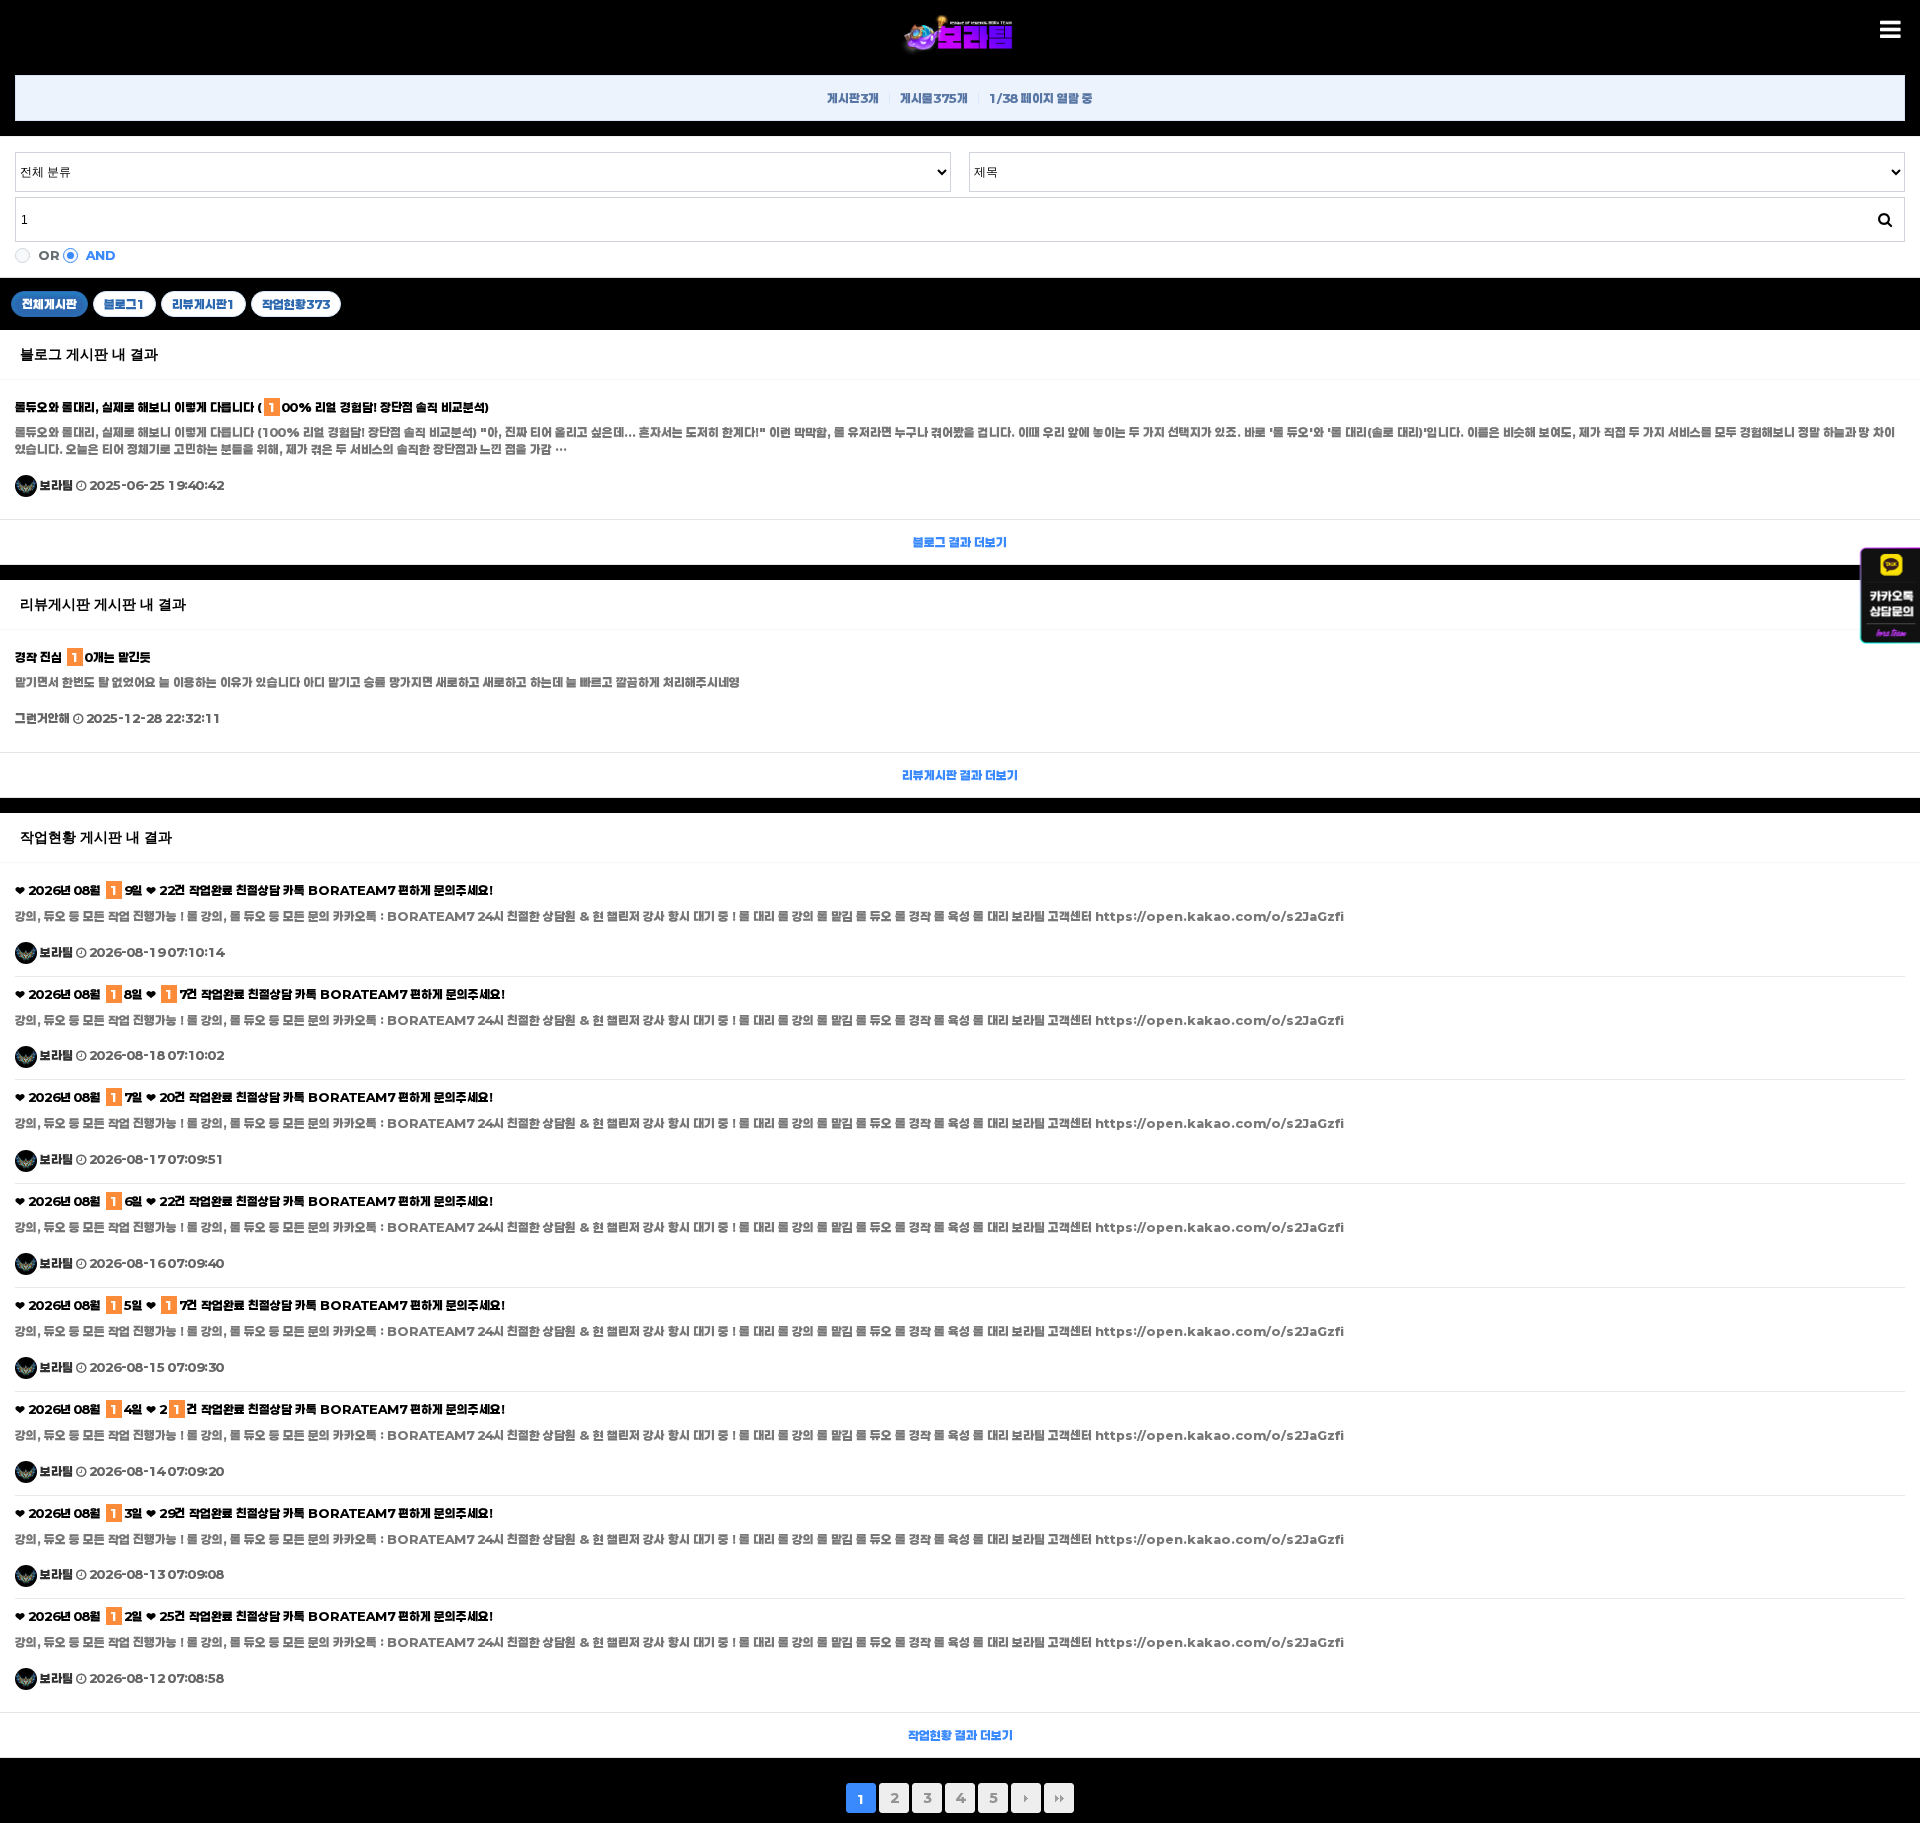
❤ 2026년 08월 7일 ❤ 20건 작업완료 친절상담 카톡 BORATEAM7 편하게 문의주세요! (254, 1097)
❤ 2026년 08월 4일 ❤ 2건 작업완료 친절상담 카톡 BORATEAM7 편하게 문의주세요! (260, 1409)
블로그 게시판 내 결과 (89, 354)
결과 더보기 (960, 542)
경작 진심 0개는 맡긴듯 (83, 657)
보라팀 (55, 485)
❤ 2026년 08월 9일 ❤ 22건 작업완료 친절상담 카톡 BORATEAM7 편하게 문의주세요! (254, 890)
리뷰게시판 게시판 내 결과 (103, 604)
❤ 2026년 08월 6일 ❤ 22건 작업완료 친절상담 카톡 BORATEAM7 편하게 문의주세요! (254, 1201)
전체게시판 (49, 304)
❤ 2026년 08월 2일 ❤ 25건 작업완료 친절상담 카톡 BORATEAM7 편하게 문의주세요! (254, 1616)
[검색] (1885, 219)
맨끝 (1059, 1798)
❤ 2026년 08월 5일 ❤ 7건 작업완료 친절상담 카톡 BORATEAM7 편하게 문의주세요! (260, 1305)
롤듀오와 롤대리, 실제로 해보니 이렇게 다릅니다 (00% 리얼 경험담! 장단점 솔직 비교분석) (252, 407)
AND (101, 255)
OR (49, 255)
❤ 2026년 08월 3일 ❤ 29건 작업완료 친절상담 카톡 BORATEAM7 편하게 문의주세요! (254, 1513)
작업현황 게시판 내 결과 (96, 837)
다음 (1026, 1798)
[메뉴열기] (1890, 30)
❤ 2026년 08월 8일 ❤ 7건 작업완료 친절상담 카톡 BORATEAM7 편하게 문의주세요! (260, 994)
